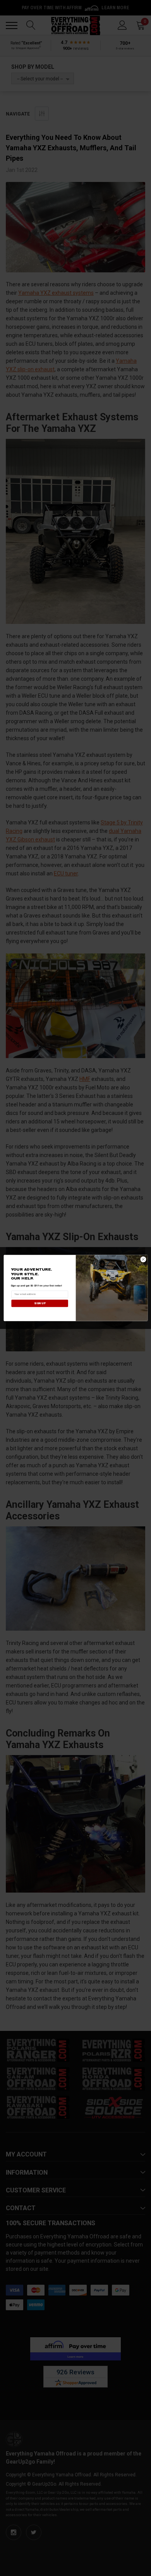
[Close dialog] (143, 1259)
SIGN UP (39, 1303)
